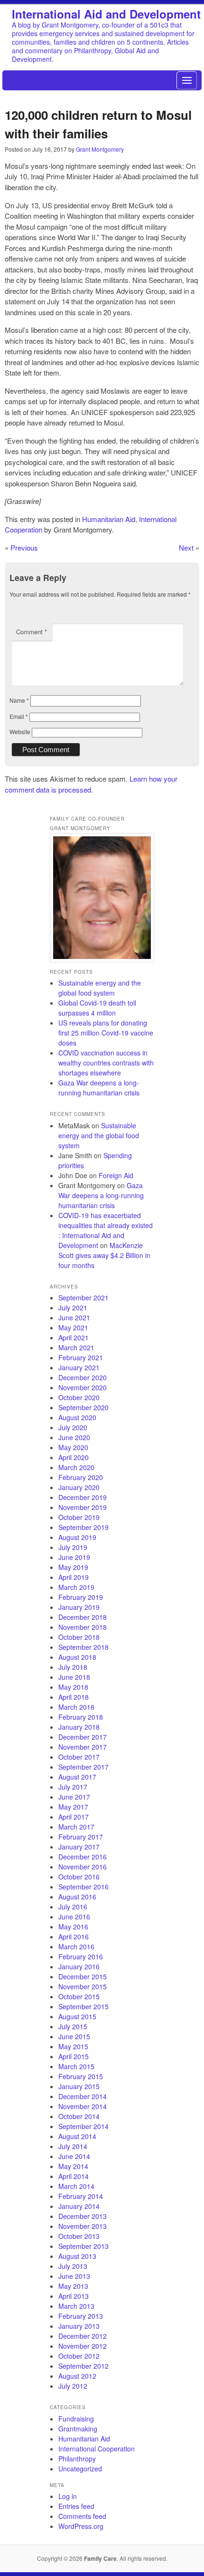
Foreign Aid (116, 1175)
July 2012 (73, 2386)
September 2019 (83, 1527)
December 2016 (83, 1857)
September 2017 (83, 1767)
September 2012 (83, 2366)
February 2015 (81, 2076)
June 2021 (74, 1317)
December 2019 (83, 1497)
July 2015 (73, 2026)
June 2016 (74, 1917)
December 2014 (83, 2096)
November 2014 (83, 2106)
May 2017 (73, 1807)
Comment (32, 632)
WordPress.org (81, 2526)
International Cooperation (97, 2449)
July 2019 (73, 1547)
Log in (68, 2496)
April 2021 (74, 1337)
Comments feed (82, 2516)
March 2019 (76, 1587)
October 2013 (79, 2236)
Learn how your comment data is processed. (91, 784)
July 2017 (73, 1787)
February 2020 (81, 1477)
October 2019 (79, 1517)
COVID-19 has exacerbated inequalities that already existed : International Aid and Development (106, 1230)
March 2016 (76, 1947)
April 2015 (74, 2056)
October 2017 (79, 1757)
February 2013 (81, 2316)
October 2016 (79, 1877)
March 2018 (76, 1707)
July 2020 (73, 1427)
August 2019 (77, 1537)
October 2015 (79, 1996)
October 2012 (79, 2356)
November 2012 (83, 2346)
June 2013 (74, 2276)
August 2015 (77, 2016)
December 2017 (83, 1737)
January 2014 (79, 2206)
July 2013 (73, 2266)
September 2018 (83, 1647)
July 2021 (73, 1307)
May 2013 (73, 2286)
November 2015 (83, 1986)
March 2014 (76, 2186)
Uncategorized (80, 2469)
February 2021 (81, 1357)
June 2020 (74, 1437)
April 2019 (74, 1577)
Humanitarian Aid (109, 519)
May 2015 (73, 2046)
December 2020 (83, 1377)
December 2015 (83, 1976)
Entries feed (76, 2506)
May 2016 (73, 1927)
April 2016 (74, 1937)
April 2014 (74, 2176)
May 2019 (73, 1567)
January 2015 (79, 2086)
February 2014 (81, 2196)
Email (19, 716)
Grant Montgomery (100, 149)
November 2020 (83, 1387)
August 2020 (77, 1417)
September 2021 (83, 1298)
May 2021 (73, 1327)
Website (20, 731)
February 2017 (81, 1837)
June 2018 (74, 1677)
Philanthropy (77, 2459)
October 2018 (79, 1637)
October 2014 (79, 2116)
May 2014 (73, 2166)
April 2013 (74, 2296)
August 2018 (77, 1657)
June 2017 (74, 1797)
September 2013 (83, 2246)
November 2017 (83, 1747)
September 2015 (83, 2006)
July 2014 (73, 2146)
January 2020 (79, 1487)
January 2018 (79, 1727)
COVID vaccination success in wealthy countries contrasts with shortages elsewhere (106, 1063)
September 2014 (83, 2126)
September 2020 (83, 1407)
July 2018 (73, 1667)
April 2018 (74, 1697)
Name (19, 700)
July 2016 (73, 1907)
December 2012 (83, 2336)
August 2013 (77, 2256)
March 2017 (76, 1827)
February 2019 (81, 1597)
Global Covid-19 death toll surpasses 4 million (97, 1008)
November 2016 (83, 1867)
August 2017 (77, 1777)
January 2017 (79, 1847)
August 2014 (77, 2136)
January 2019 (79, 1607)
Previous (24, 547)
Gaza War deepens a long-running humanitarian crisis (99, 1088)
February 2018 (81, 1717)
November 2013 (83, 2226)
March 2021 (76, 1347)
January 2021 (79, 1367)
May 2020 (73, 1447)
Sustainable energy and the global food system (100, 988)
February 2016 (81, 1956)
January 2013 (79, 2326)
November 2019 (83, 1507)
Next (186, 547)
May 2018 (73, 1687)
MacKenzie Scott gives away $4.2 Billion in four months (104, 1255)
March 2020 (76, 1467)
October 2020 (79, 1397)
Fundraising (76, 2419)
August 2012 (77, 2376)
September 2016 (83, 1887)
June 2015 (74, 2036)
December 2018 (83, 1617)
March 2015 (76, 2066)
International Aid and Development (106, 14)
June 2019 (74, 1557)
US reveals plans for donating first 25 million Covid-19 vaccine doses (106, 1033)
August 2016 (77, 1897)
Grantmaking (78, 2429)
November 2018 (83, 1627)
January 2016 (79, 1966)
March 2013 (76, 2306)
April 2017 (74, 1817)
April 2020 (74, 1457)
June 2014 (74, 2156)
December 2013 (83, 2216)
